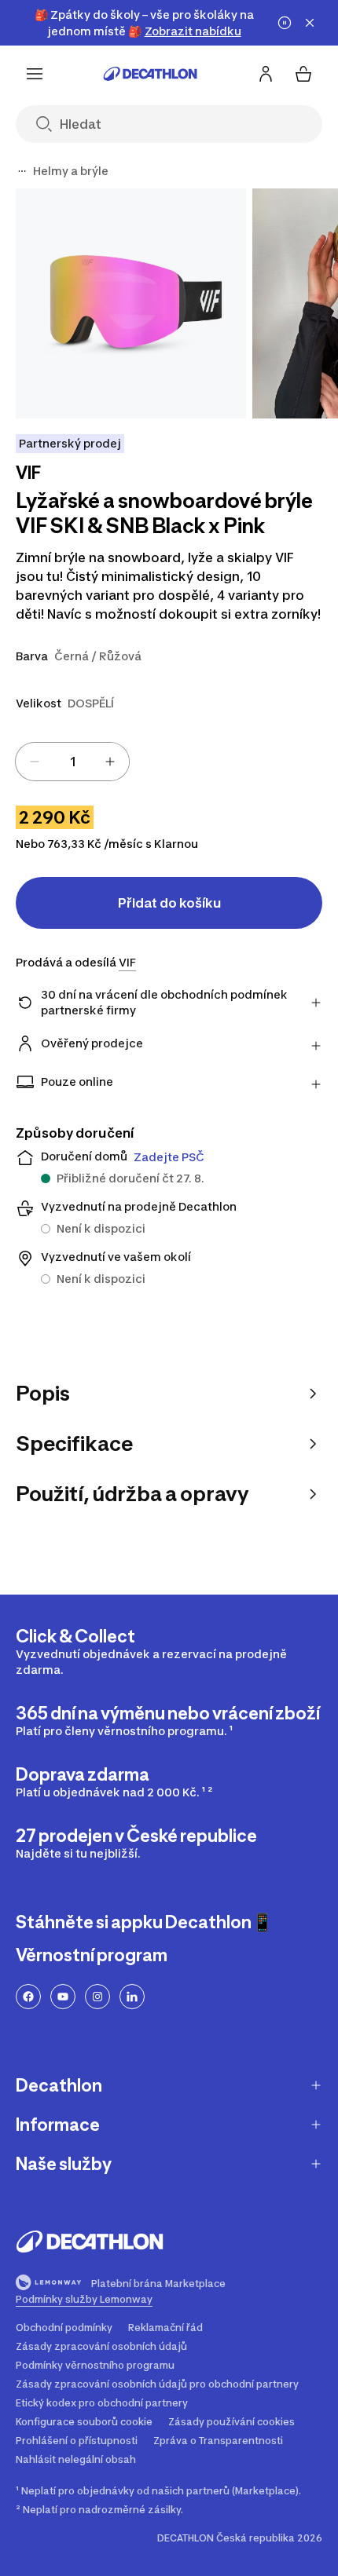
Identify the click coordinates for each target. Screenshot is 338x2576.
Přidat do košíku (169, 903)
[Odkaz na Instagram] (97, 1997)
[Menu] (35, 74)
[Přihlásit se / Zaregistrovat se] (266, 74)
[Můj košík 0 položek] (303, 74)
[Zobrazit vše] (22, 171)
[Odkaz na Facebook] (28, 1997)
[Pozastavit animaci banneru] (285, 23)
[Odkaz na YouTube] (63, 1997)
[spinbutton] (72, 762)
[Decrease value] (35, 762)
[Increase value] (110, 762)
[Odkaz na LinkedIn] (132, 1997)
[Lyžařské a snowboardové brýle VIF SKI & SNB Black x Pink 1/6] (131, 303)
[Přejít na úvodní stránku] (150, 74)
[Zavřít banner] (310, 23)
